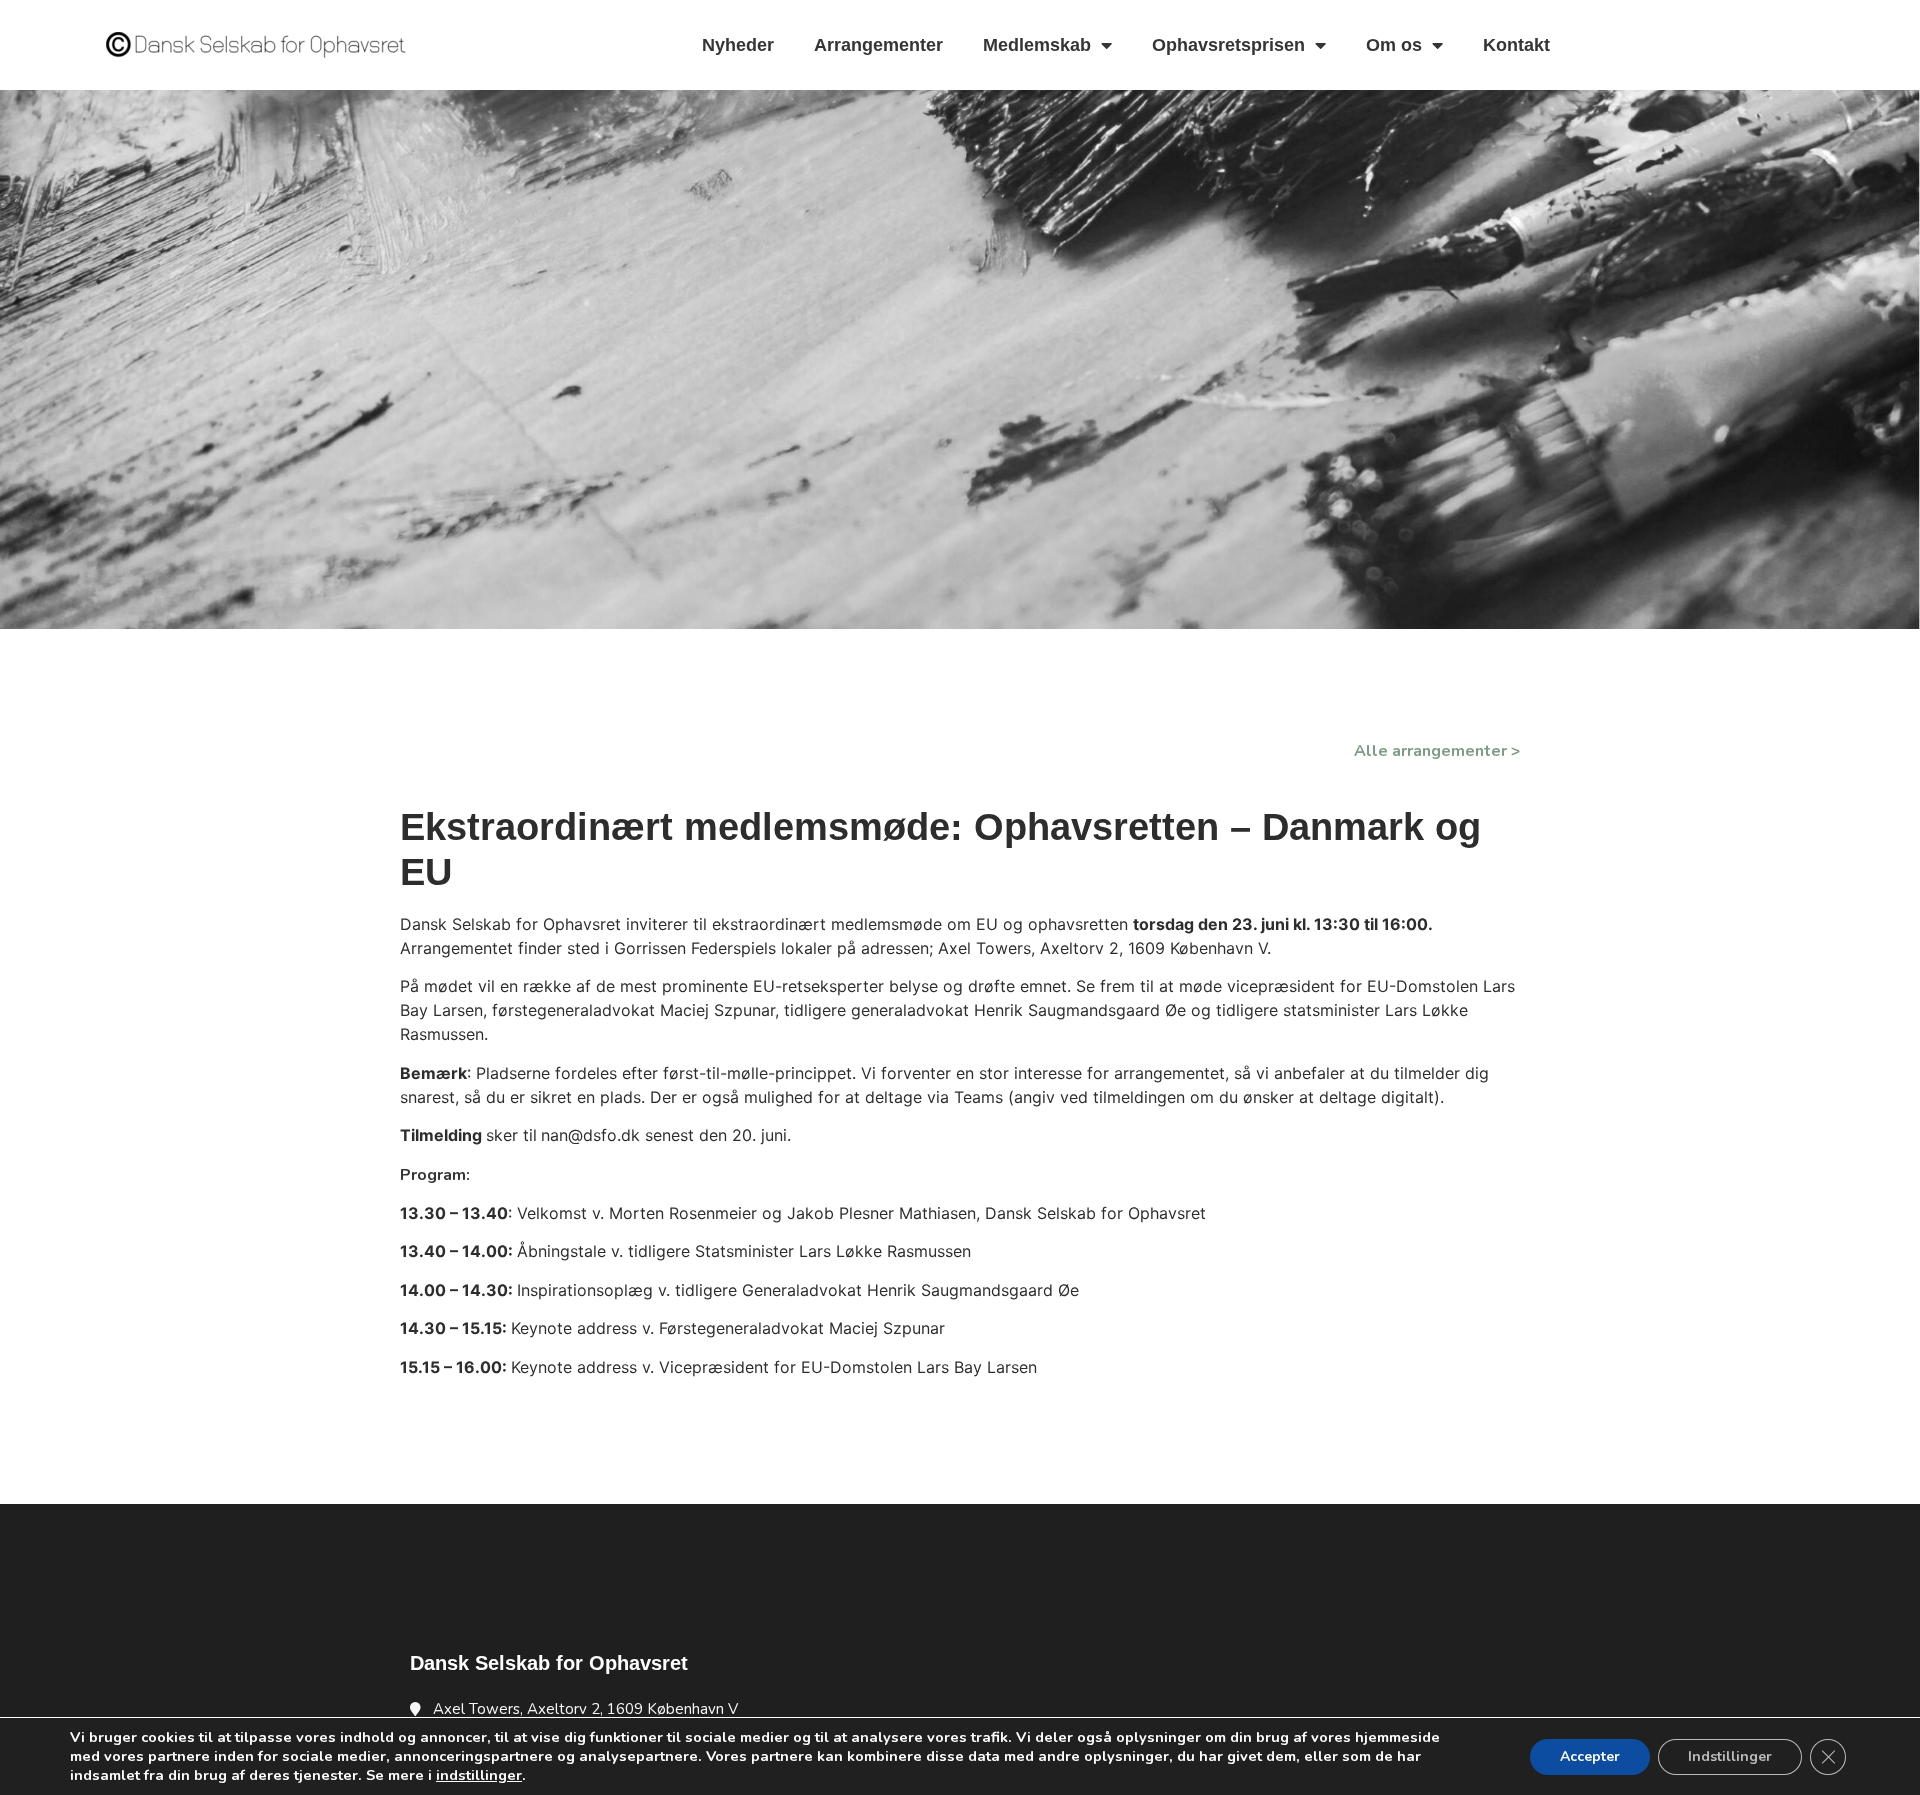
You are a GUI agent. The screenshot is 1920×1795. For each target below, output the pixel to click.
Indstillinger (1730, 1756)
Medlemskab (1037, 45)
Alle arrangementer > (1437, 751)
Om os (1394, 45)
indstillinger (479, 1775)
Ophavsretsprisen (1228, 45)
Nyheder (738, 45)
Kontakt (1516, 45)
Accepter (1590, 1756)
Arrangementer (878, 45)
